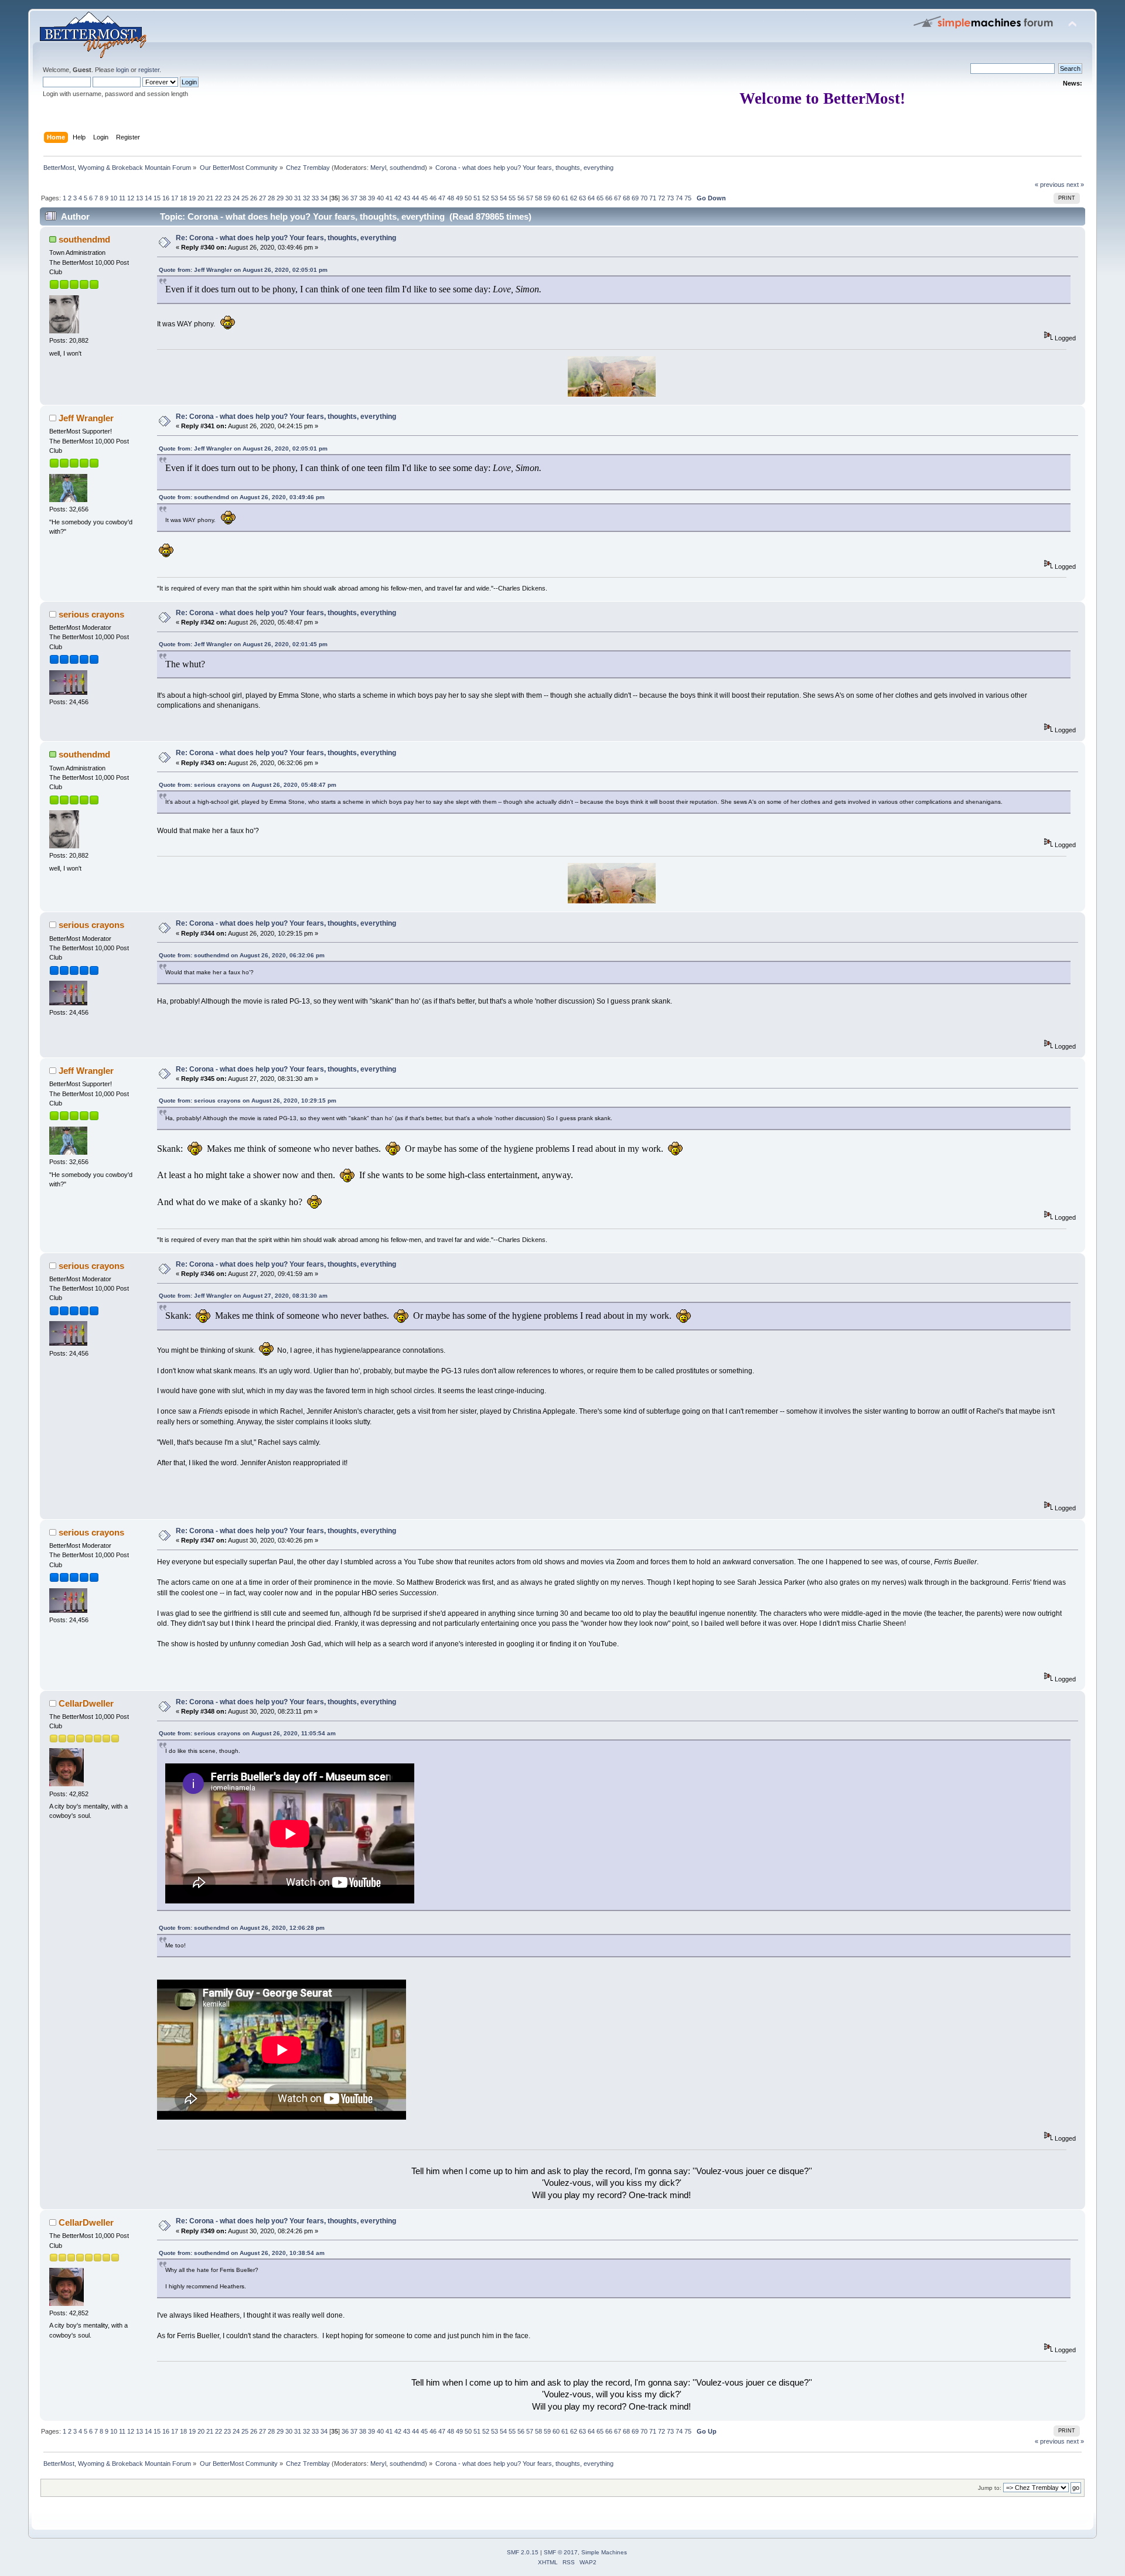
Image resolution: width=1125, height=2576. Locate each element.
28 (271, 198)
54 (503, 198)
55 (512, 198)
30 (289, 198)
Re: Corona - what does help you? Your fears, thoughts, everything (286, 238)
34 (324, 198)
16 (166, 198)
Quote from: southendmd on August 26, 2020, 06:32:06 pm (242, 955)
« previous (1050, 185)
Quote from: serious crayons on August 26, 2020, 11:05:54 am (247, 1733)
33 (315, 198)
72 (662, 198)
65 (600, 198)
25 (245, 198)
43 (407, 198)
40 (380, 198)
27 (262, 198)
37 (354, 198)
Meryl (378, 168)
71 (653, 198)
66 (609, 198)
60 (556, 198)
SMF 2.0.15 (523, 2552)
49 (459, 198)
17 (175, 198)
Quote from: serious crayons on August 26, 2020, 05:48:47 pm (248, 785)
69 (635, 198)
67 (618, 198)
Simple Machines (604, 2552)
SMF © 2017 (561, 2552)
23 (227, 198)
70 (644, 198)
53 (495, 198)
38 (363, 198)
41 (389, 198)
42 (398, 198)
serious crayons (91, 614)
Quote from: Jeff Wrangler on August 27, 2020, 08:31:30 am (243, 1296)
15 (157, 198)
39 (371, 198)
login (122, 70)
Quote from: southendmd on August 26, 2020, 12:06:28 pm (242, 1928)
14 (148, 198)
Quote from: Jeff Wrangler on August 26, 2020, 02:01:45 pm (243, 644)
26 (254, 198)
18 (183, 198)
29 (280, 198)
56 (521, 198)
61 (565, 198)
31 (298, 198)
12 (131, 198)
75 (688, 198)
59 (547, 198)
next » (1075, 185)
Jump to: (990, 2488)
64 (591, 198)
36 (345, 198)
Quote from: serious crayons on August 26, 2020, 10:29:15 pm (248, 1101)
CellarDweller (86, 1703)
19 (192, 198)
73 (670, 198)
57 (530, 198)
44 (415, 198)
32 (306, 198)
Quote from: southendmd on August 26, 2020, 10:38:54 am (242, 2253)
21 (210, 198)
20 (201, 198)
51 (477, 198)
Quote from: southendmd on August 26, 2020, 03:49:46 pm (242, 497)
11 (122, 198)
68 (626, 198)
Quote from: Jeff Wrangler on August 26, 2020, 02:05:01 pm (243, 270)
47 (442, 198)
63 (582, 198)
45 (424, 198)
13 (139, 198)
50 (468, 198)
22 (219, 198)
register (149, 70)
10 (114, 198)
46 (433, 198)
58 (538, 198)
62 (574, 198)
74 (679, 198)
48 (451, 198)
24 (236, 198)
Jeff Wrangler (86, 418)
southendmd (407, 168)
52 (486, 198)
